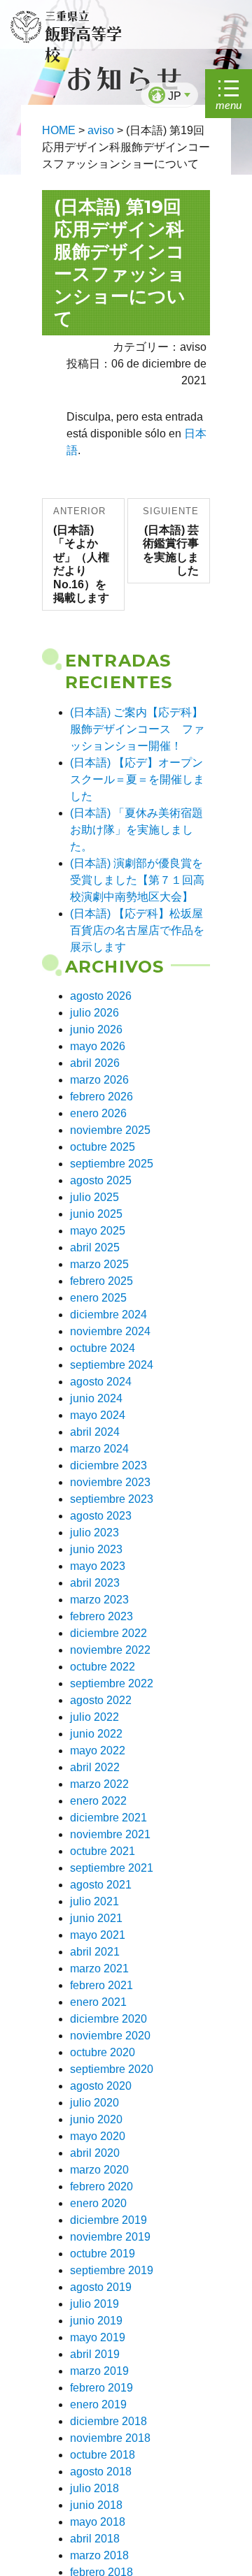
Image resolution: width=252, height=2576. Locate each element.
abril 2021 (95, 1952)
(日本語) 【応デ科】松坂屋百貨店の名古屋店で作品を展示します (137, 930)
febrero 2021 (101, 1985)
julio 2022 (94, 1717)
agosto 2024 (101, 1382)
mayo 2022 (98, 1751)
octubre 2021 (103, 1851)
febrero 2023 (101, 1616)
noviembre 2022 (110, 1650)
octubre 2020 (103, 2052)
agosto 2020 (101, 2086)
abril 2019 (95, 2354)
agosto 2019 (101, 2287)
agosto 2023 (101, 1516)
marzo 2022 (99, 1784)
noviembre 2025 (110, 1130)
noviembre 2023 (110, 1482)
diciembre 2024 (108, 1315)
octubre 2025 (103, 1147)
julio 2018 (94, 2488)
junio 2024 (96, 1398)
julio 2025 (94, 1197)
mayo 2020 (98, 2136)
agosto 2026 (101, 996)
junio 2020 (96, 2119)
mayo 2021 (98, 1935)
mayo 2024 (98, 1415)
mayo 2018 (98, 2522)
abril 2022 (95, 1767)
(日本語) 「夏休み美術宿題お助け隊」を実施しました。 (136, 830)
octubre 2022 (103, 1667)
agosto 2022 (101, 1700)
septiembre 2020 (112, 2069)
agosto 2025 (101, 1180)
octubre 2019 (103, 2254)
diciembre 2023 (108, 1465)
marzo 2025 (99, 1264)
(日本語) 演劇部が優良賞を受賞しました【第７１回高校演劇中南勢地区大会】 (137, 880)
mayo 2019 (98, 2337)
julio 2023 (94, 1533)
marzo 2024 (99, 1449)
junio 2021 (96, 1918)
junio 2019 (96, 2321)
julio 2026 (94, 1013)
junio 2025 (96, 1214)
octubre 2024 (103, 1348)
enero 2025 (98, 1298)
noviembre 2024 (110, 1331)
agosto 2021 (101, 1885)
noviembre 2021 (110, 1834)
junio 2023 (96, 1549)
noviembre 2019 (110, 2237)
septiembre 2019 (112, 2270)
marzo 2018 (99, 2555)
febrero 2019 (101, 2388)
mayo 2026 (98, 1046)
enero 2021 (98, 2002)
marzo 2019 (99, 2371)
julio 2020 (94, 2103)
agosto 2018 (101, 2472)
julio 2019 (94, 2304)
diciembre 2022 (108, 1633)
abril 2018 (95, 2539)
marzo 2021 (99, 1969)
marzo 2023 (99, 1600)
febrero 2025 (101, 1281)
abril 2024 (95, 1432)
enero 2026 (98, 1113)
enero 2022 (98, 1801)
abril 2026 (95, 1063)
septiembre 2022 (112, 1683)
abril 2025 (95, 1247)
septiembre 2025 (112, 1164)
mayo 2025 (98, 1231)
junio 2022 (96, 1734)
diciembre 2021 (108, 1818)
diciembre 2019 (108, 2220)
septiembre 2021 (112, 1868)
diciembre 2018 (108, 2421)
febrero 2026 (101, 1097)
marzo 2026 (99, 1080)
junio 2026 (96, 1029)
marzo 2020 (99, 2170)
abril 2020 (95, 2153)
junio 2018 (96, 2505)
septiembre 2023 (112, 1499)
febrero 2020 (101, 2186)
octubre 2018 (103, 2455)
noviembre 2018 (110, 2438)
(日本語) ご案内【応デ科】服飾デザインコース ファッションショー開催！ (137, 729)
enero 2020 (98, 2203)
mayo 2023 (98, 1566)
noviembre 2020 (110, 2036)
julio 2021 (94, 1901)
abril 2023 (95, 1583)
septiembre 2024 (112, 1365)
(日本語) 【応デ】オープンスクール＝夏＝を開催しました (137, 779)
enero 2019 (98, 2404)
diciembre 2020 (108, 2019)
